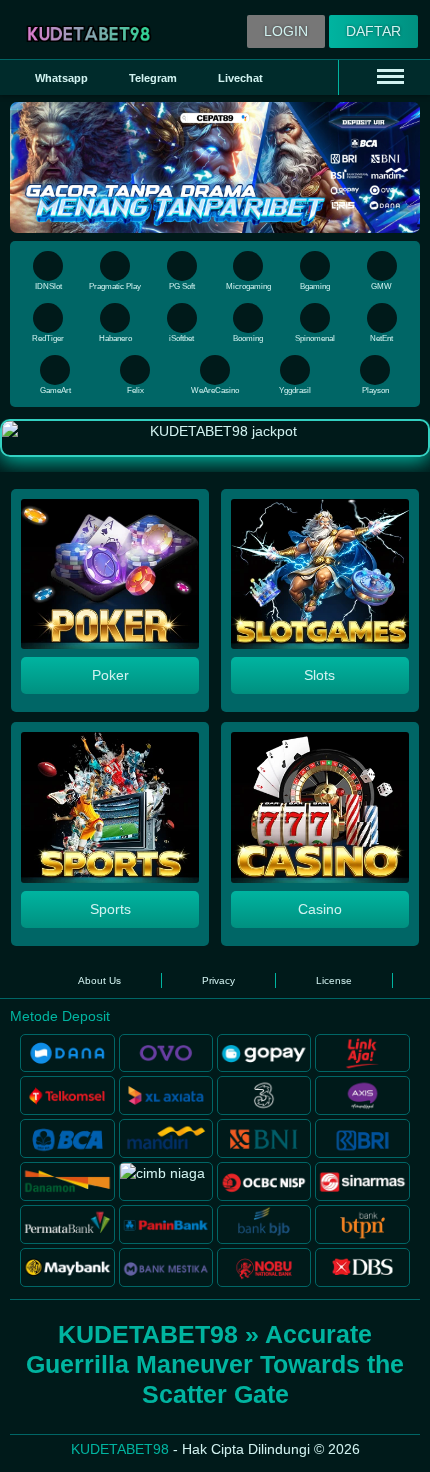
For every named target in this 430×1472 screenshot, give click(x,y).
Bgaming (315, 286)
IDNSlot (48, 286)
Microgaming (248, 286)
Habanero (115, 338)
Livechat (240, 78)
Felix (135, 390)
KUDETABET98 (120, 1449)
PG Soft (182, 286)
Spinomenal (315, 338)
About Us (99, 980)
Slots (319, 675)
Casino (320, 909)
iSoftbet (181, 338)
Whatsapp (61, 78)
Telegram (153, 78)
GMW (381, 286)
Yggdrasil (295, 390)
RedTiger (48, 338)
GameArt (55, 390)
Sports (110, 909)
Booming (248, 338)
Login (286, 31)
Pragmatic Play (115, 286)
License (334, 980)
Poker (110, 675)
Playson (375, 390)
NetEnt (381, 338)
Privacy (218, 980)
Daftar (373, 31)
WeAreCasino (215, 390)
